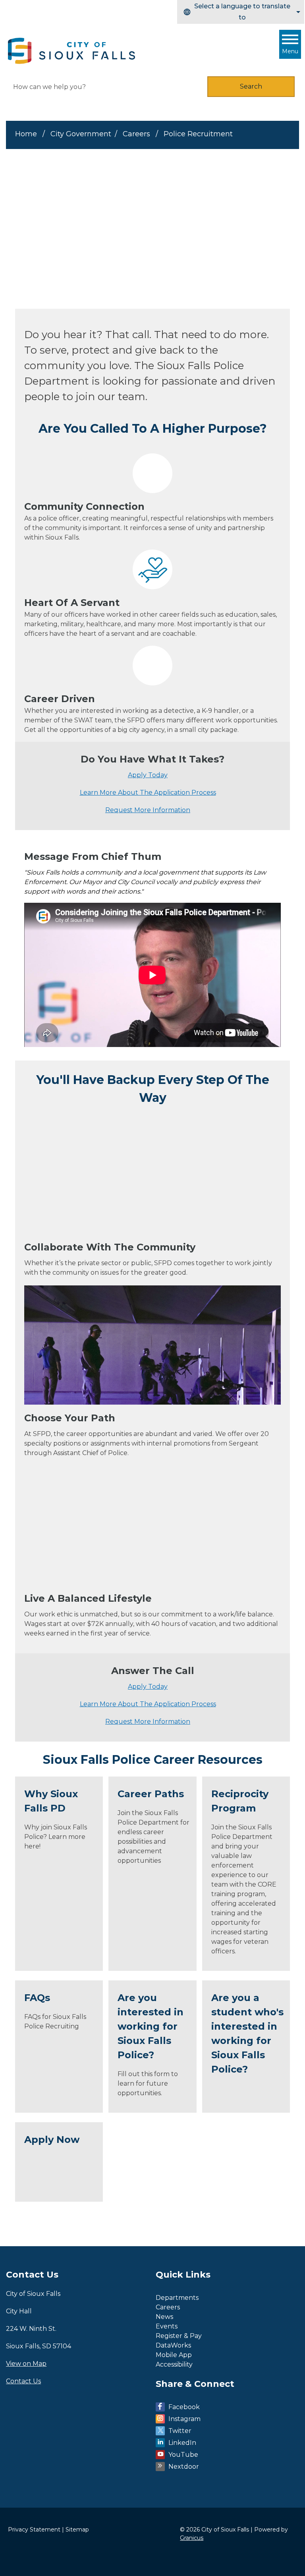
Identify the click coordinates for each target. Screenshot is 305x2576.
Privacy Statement (34, 2530)
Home (26, 134)
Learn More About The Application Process (148, 793)
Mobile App (174, 2355)
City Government (81, 134)
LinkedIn (182, 2443)
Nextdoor (184, 2467)
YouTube (183, 2455)
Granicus (192, 2538)
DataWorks (173, 2345)
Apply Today (148, 775)
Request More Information (148, 810)
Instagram (184, 2419)
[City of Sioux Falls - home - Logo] (72, 51)
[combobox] (241, 12)
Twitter (180, 2431)
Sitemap (77, 2530)
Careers (137, 134)
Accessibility (174, 2364)
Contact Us (23, 2381)
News (164, 2317)
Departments (177, 2298)
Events (167, 2326)
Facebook (184, 2407)
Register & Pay (179, 2336)
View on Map (26, 2364)
